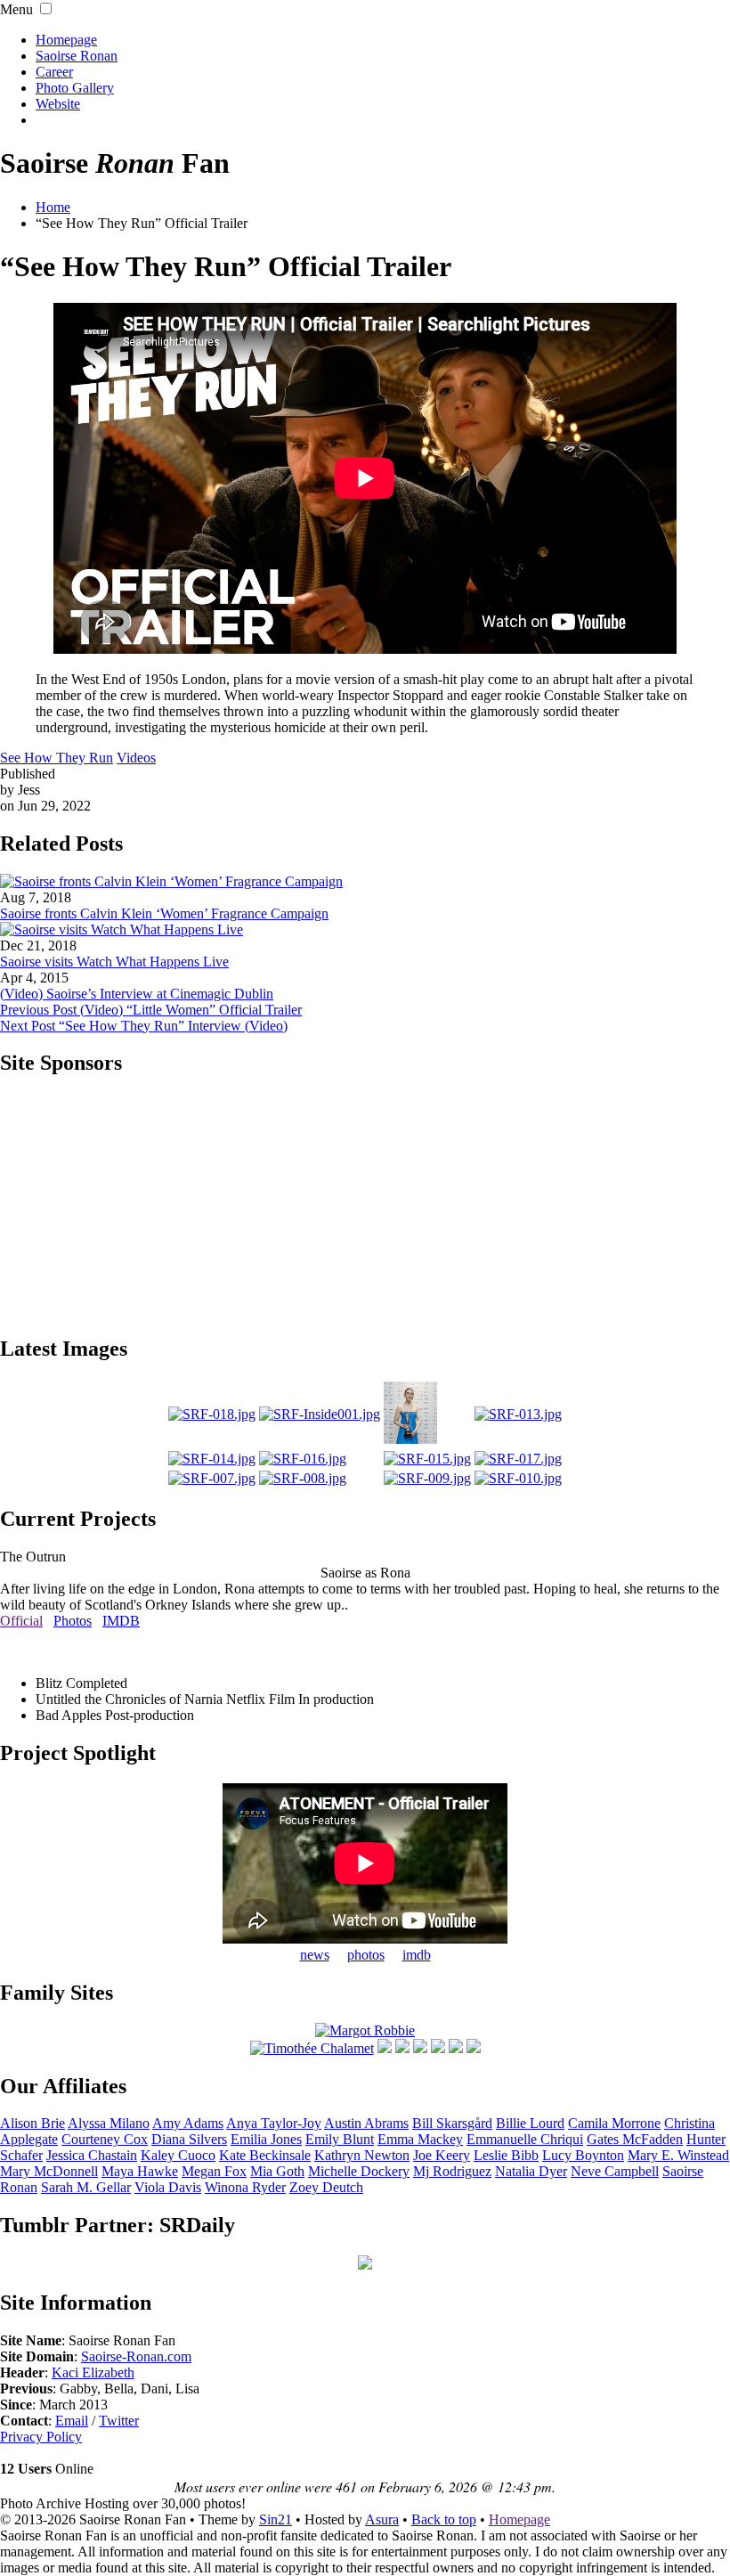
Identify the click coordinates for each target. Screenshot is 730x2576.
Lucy (583, 2155)
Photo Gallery (75, 88)
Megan (214, 2171)
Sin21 (276, 2519)
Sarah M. (86, 2187)
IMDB (121, 1621)
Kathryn (362, 2155)
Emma (420, 2139)
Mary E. (678, 2155)
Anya (274, 2123)
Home (53, 207)
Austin (366, 2123)
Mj (452, 2171)
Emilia (266, 2139)
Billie (530, 2123)
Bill (452, 2123)
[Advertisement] (365, 1204)
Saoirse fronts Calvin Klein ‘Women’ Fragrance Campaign (164, 913)
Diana (189, 2139)
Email (72, 2421)
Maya (140, 2171)
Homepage (66, 40)
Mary (49, 2171)
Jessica (92, 2155)
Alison (32, 2123)
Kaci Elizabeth (93, 2372)
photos (366, 1955)
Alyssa (109, 2123)
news (315, 1955)
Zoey (326, 2187)
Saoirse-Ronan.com (136, 2356)
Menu (16, 9)
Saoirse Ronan (77, 56)
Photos (73, 1621)
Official (21, 1621)
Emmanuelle (525, 2139)
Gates (635, 2139)
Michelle (359, 2171)
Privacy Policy (41, 2437)
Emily (340, 2139)
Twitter (119, 2421)
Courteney (105, 2139)
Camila (614, 2123)
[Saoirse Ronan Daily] (365, 2265)
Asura (382, 2519)
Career (54, 72)
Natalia (531, 2171)
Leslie (506, 2155)
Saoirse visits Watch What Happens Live (114, 962)
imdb (417, 1955)
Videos (136, 758)
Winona (245, 2187)
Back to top (444, 2519)
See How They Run (57, 758)
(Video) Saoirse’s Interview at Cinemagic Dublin (137, 994)
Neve (615, 2171)
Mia (277, 2171)
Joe (442, 2155)
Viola (168, 2187)
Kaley (178, 2155)
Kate (265, 2155)
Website (58, 104)
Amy (188, 2123)
